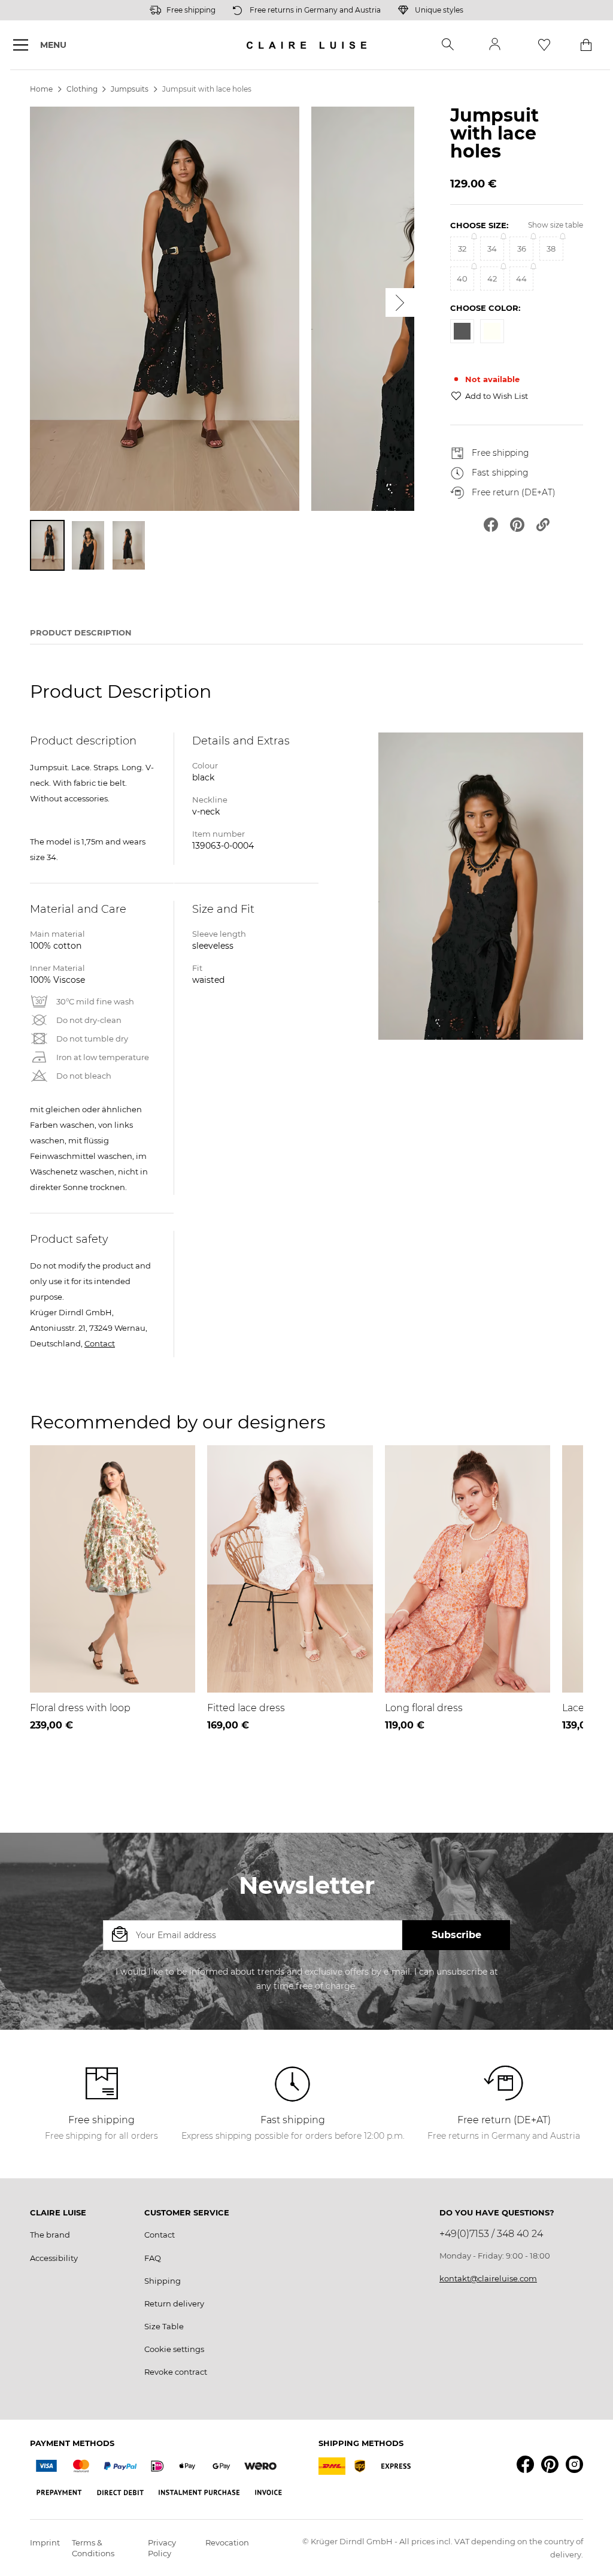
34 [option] (492, 249)
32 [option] (462, 249)
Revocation (227, 2542)
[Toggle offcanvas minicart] (586, 45)
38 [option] (551, 249)
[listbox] (517, 270)
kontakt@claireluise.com (488, 2278)
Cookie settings (174, 2349)
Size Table (164, 2326)
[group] (517, 287)
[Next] (400, 302)
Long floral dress (424, 1708)
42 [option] (492, 279)
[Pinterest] (550, 2464)
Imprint (45, 2542)
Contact (100, 1343)
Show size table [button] (556, 225)
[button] (448, 45)
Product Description (81, 632)
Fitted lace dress (246, 1708)
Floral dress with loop (80, 1708)
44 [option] (521, 279)
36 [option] (522, 249)
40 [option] (462, 279)
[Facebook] (525, 2464)
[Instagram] (574, 2464)
